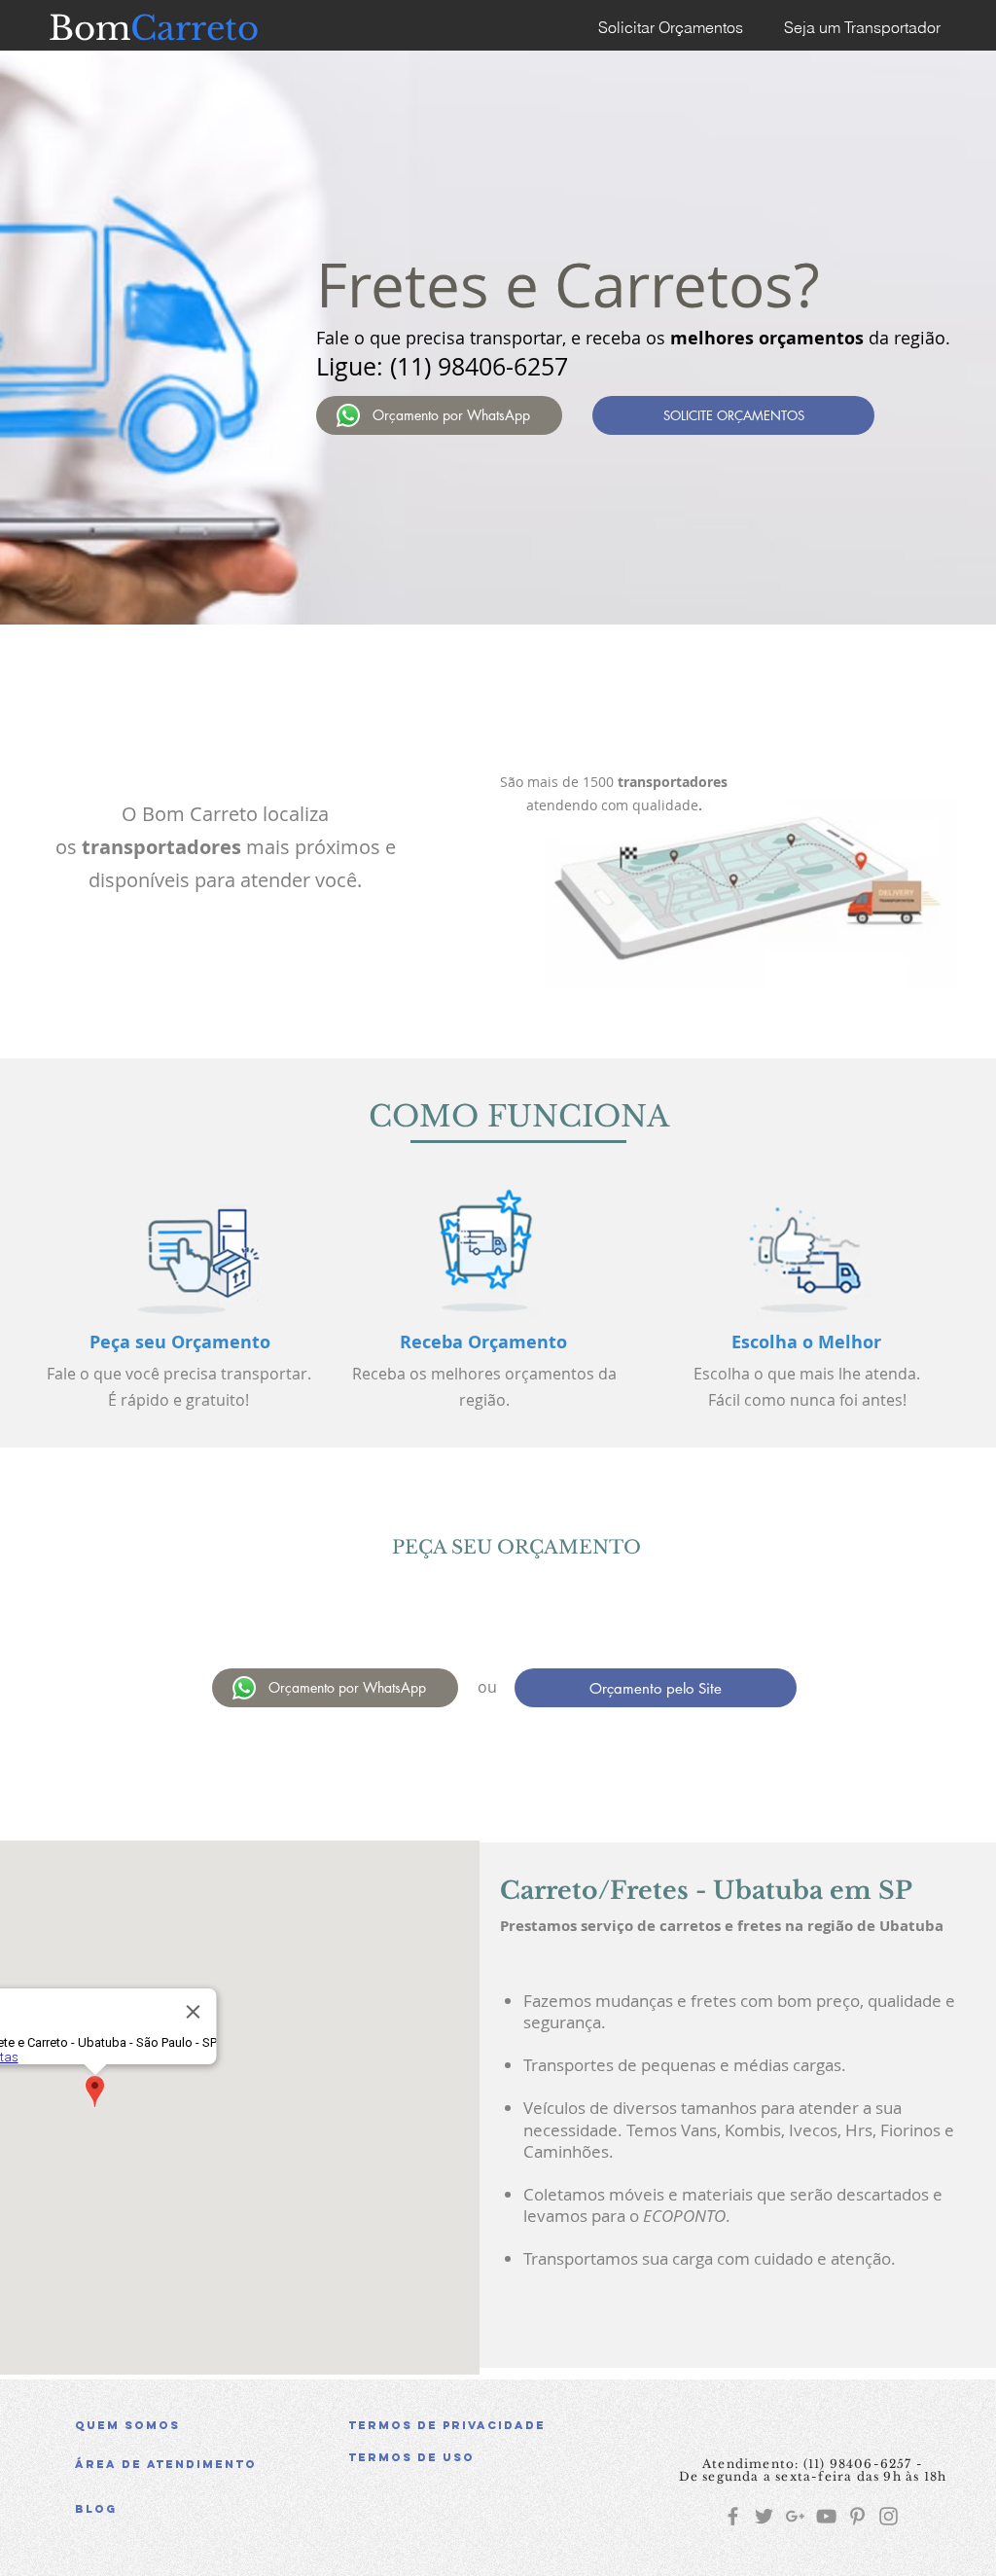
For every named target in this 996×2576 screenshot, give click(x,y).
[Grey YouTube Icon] (826, 2516)
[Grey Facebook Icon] (733, 2516)
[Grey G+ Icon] (795, 2516)
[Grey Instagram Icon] (889, 2516)
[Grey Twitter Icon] (764, 2516)
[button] (487, 2457)
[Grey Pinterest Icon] (857, 2516)
